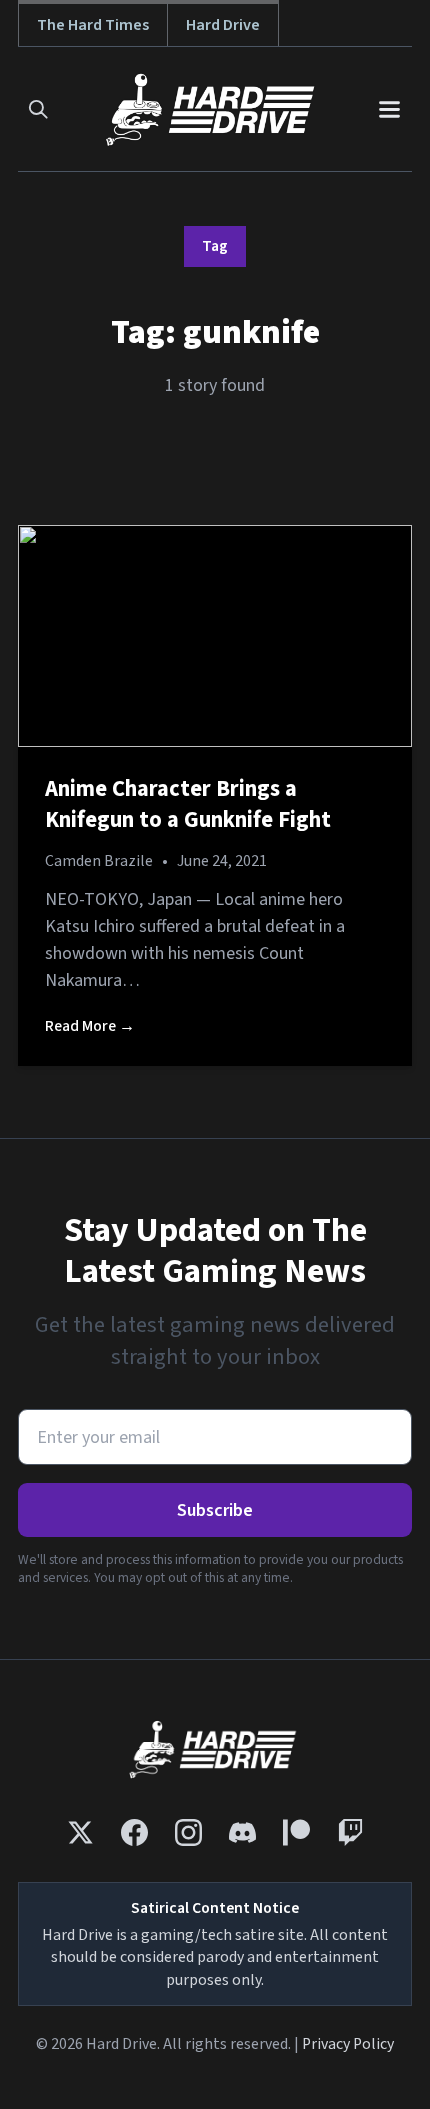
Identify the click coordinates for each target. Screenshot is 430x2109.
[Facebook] (134, 1832)
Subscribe (215, 1510)
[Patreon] (296, 1832)
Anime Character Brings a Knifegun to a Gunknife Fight (188, 805)
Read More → (90, 1026)
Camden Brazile (99, 861)
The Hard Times (93, 24)
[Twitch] (350, 1832)
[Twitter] (80, 1832)
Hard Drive (223, 24)
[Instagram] (188, 1832)
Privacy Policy (348, 2044)
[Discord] (242, 1832)
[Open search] (38, 109)
